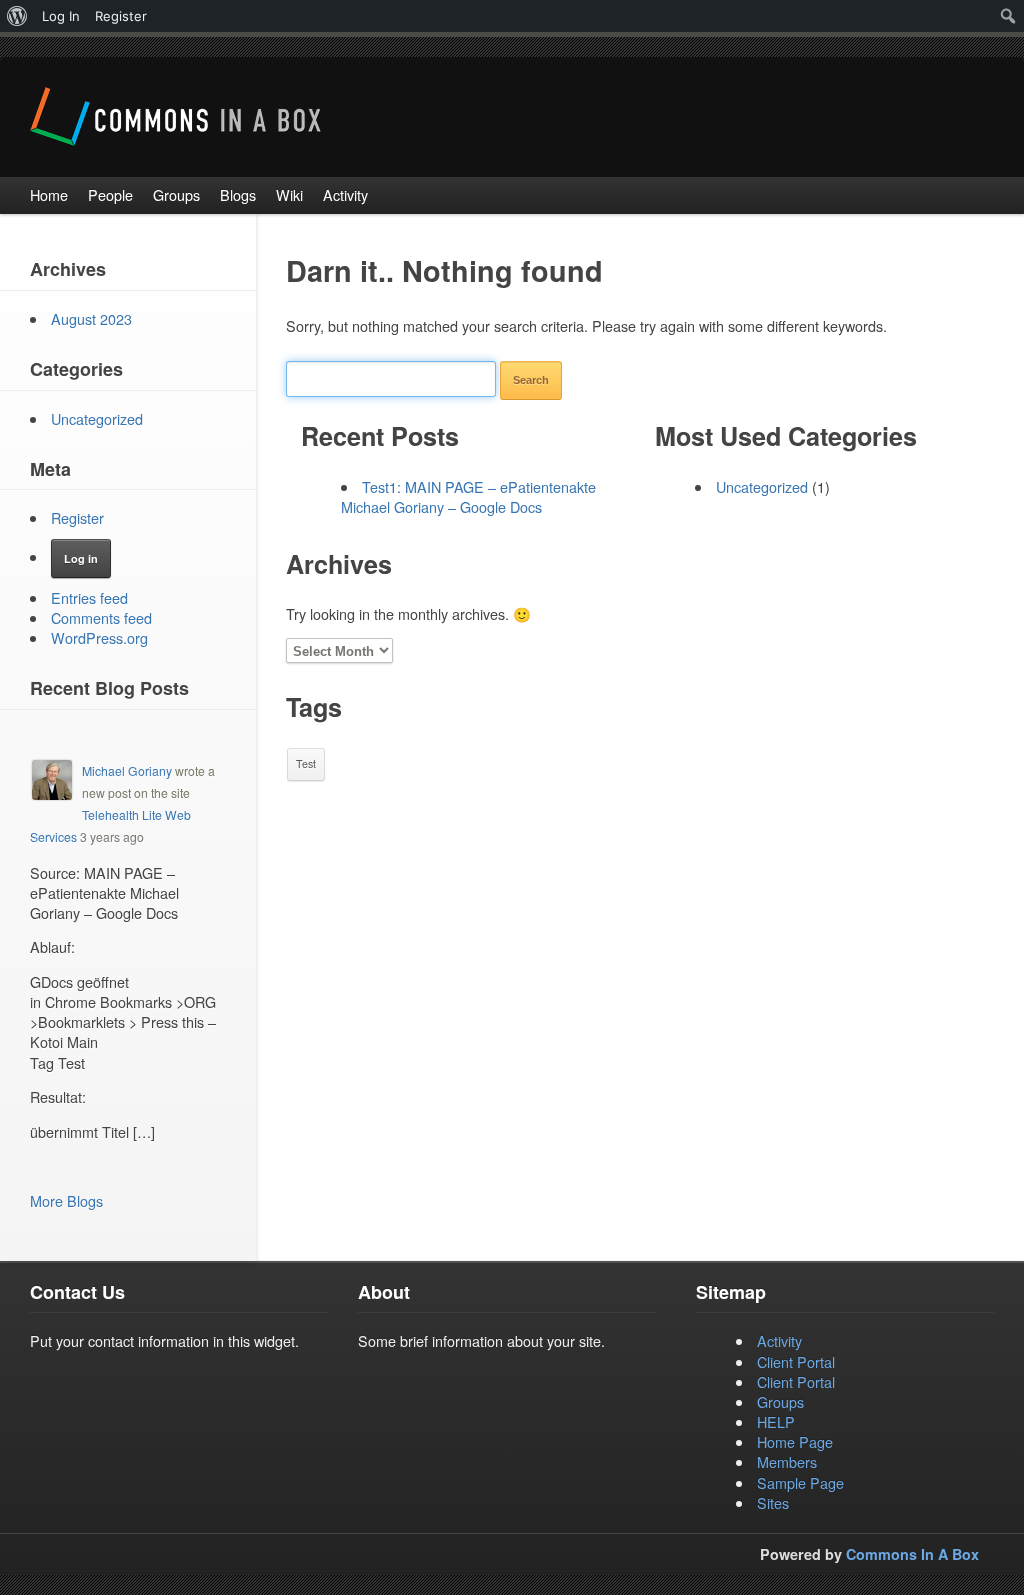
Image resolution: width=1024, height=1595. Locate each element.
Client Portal (796, 1361)
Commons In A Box (912, 1554)
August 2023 (91, 318)
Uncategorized (762, 486)
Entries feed (89, 597)
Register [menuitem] (121, 16)
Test (306, 763)
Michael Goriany (127, 770)
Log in (81, 558)
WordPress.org (99, 637)
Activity (779, 1340)
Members (787, 1461)
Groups (780, 1401)
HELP (776, 1421)
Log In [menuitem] (61, 16)
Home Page (795, 1441)
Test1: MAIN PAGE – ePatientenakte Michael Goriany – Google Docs (468, 496)
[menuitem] (17, 16)
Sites (773, 1502)
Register (77, 517)
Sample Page (800, 1482)
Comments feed (101, 617)
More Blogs (66, 1200)
